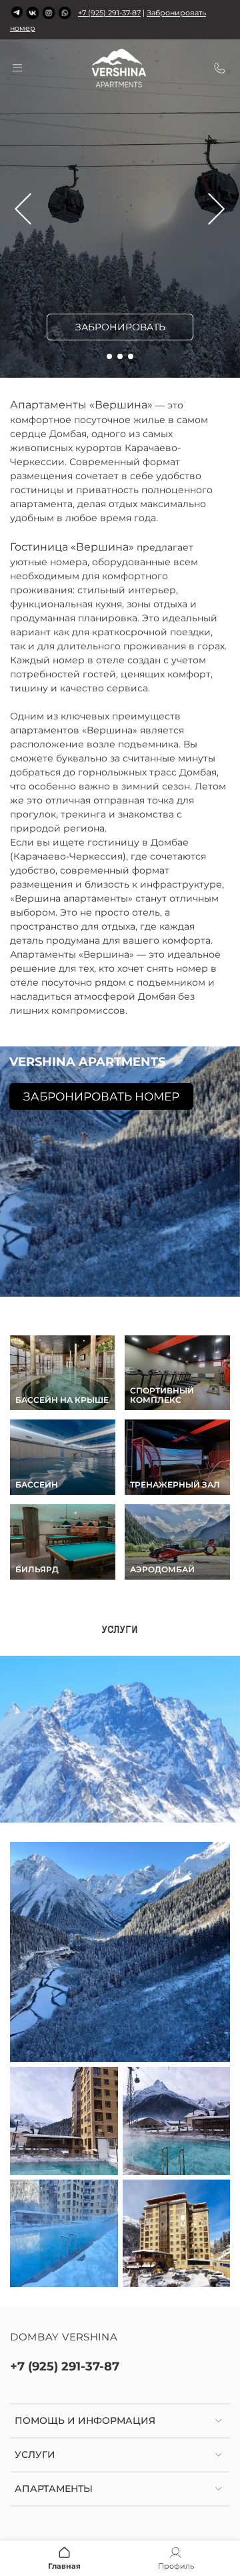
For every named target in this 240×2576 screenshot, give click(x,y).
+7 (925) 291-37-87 (109, 13)
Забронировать (120, 327)
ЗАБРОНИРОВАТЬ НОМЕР (101, 1096)
